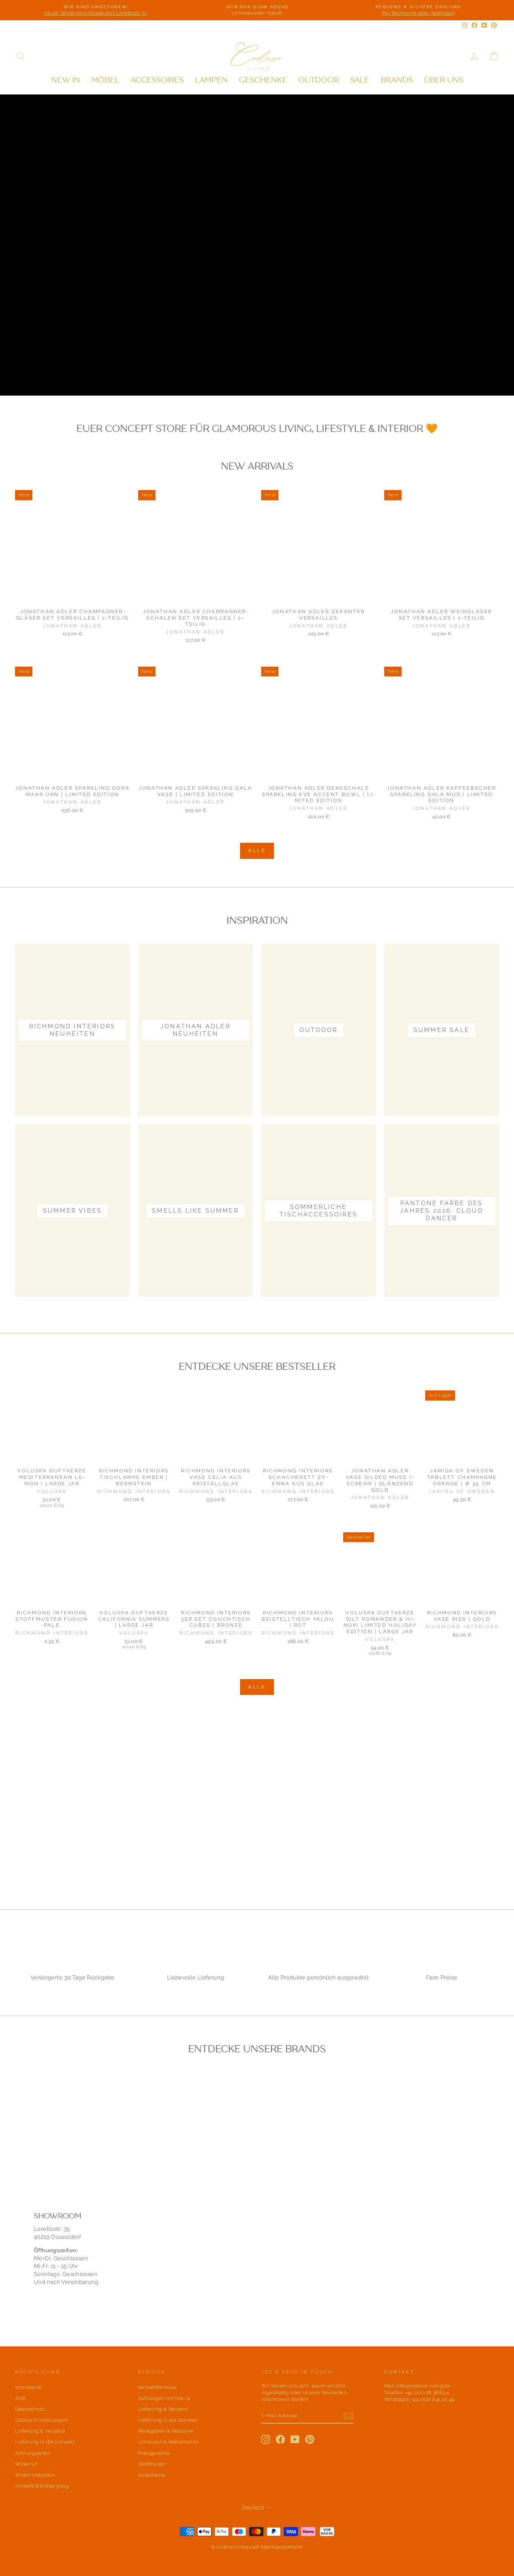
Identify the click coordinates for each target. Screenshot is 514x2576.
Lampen (211, 80)
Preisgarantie (154, 2453)
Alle (257, 850)
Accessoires (157, 80)
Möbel (105, 80)
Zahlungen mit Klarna (164, 2398)
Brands (397, 80)
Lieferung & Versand (40, 2431)
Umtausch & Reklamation (168, 2442)
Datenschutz (30, 2409)
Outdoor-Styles (56, 371)
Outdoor (319, 80)
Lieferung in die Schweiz (45, 2442)
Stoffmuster (152, 2464)
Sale (360, 80)
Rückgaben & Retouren (166, 2431)
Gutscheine (152, 2475)
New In (66, 80)
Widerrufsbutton (35, 2475)
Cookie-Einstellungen (42, 2420)
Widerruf (26, 2464)
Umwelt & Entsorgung (42, 2486)
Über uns (444, 80)
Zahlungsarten (33, 2453)
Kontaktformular (158, 2387)
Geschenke (263, 80)
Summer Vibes (139, 371)
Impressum (28, 2387)
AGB (20, 2398)
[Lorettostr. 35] (257, 2252)
